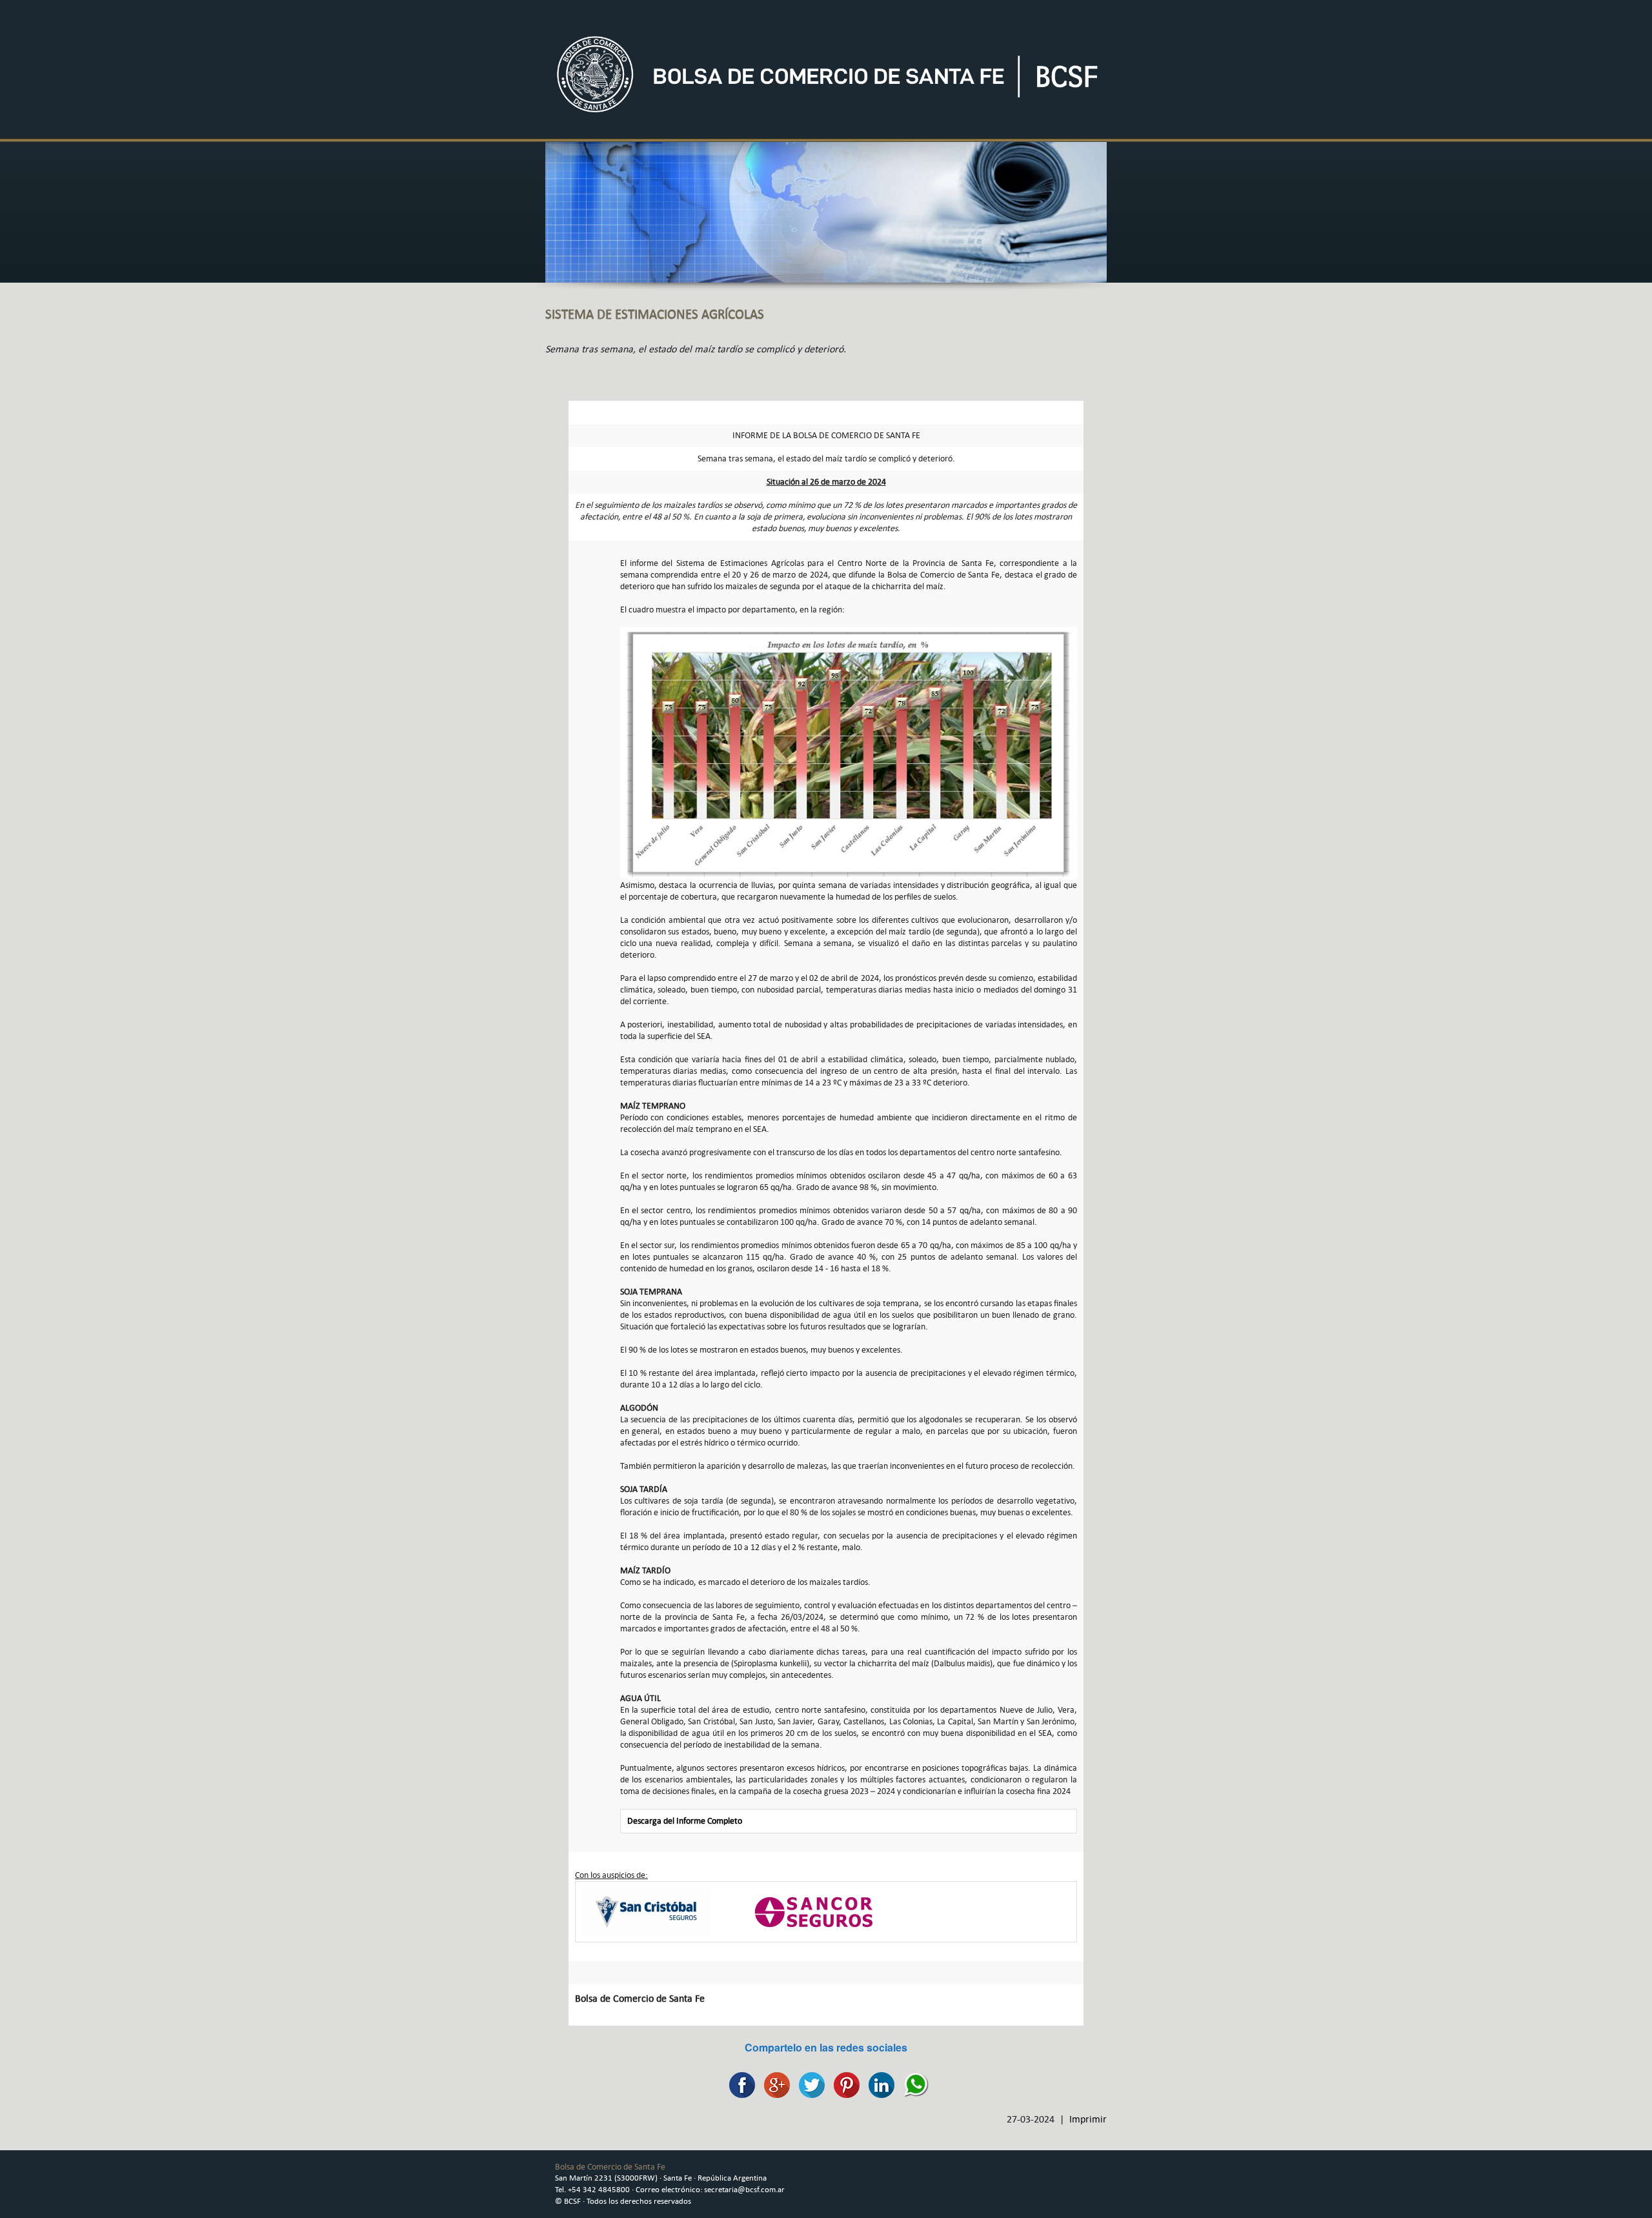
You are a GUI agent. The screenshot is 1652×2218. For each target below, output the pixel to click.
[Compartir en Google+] (774, 2083)
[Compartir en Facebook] (739, 2083)
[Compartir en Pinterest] (843, 2083)
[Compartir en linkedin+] (878, 2083)
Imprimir (1088, 2119)
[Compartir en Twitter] (809, 2083)
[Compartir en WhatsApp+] (913, 2083)
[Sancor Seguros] (814, 1911)
